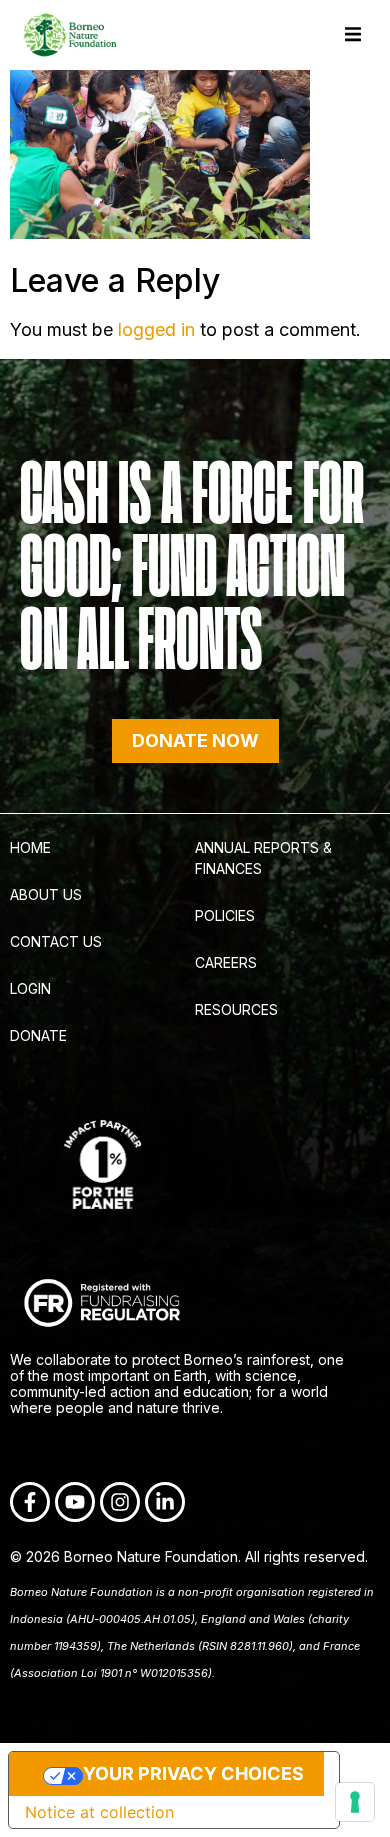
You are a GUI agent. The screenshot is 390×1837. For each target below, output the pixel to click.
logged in (156, 329)
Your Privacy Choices (193, 1773)
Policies (225, 915)
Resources (236, 1009)
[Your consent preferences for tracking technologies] (355, 1802)
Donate (38, 1035)
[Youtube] (75, 1502)
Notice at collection (99, 1812)
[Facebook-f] (30, 1502)
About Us (46, 894)
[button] (352, 34)
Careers (226, 962)
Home (30, 847)
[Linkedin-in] (165, 1502)
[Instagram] (120, 1502)
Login (30, 988)
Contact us (56, 941)
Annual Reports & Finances (263, 858)
